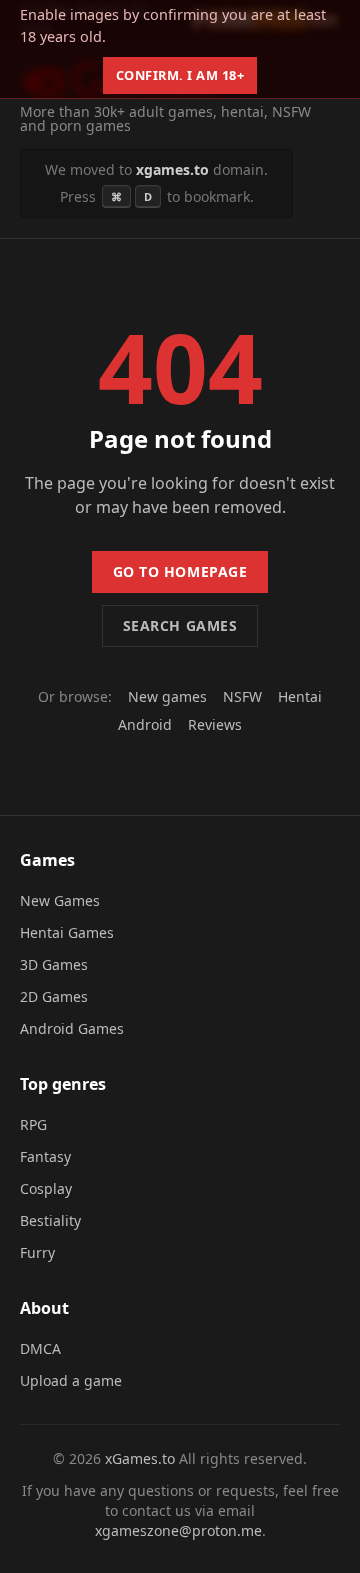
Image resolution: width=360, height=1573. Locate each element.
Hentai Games (67, 932)
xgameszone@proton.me (178, 1530)
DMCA (40, 1348)
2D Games (54, 996)
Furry (37, 1252)
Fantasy (45, 1156)
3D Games (54, 964)
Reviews (215, 724)
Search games (180, 625)
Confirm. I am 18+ (180, 75)
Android (145, 724)
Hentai (300, 696)
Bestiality (50, 1220)
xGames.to (140, 1458)
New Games (60, 900)
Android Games (72, 1028)
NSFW (242, 696)
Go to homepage (180, 571)
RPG (33, 1124)
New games (167, 696)
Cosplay (46, 1188)
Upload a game (71, 1380)
